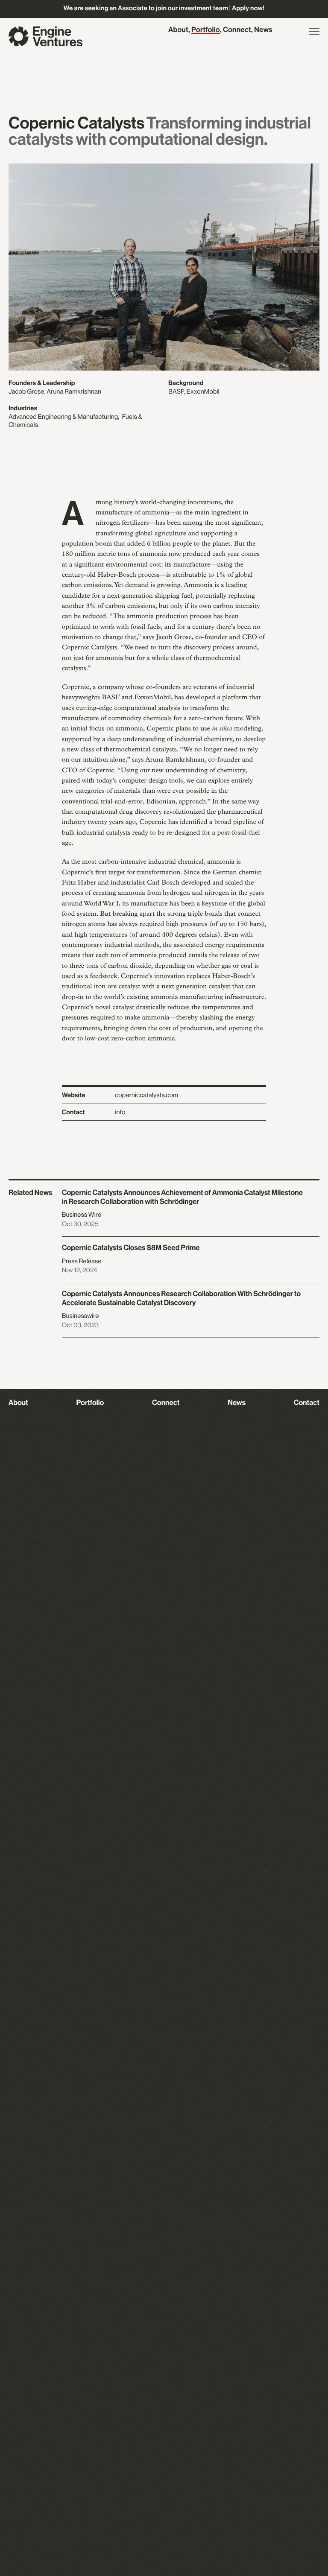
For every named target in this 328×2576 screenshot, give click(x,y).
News (263, 30)
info (120, 1112)
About (178, 30)
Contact (307, 1403)
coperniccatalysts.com (146, 1095)
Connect (237, 30)
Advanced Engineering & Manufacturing (63, 417)
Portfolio (206, 30)
